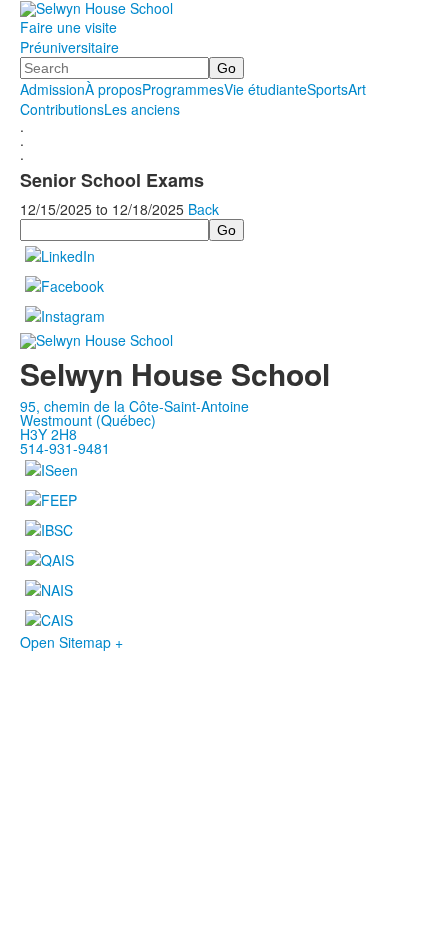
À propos (113, 89)
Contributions (62, 109)
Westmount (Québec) (88, 420)
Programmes (183, 89)
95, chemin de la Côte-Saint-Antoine (134, 406)
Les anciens (142, 109)
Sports (327, 89)
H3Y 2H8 (48, 434)
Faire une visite (68, 27)
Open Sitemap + (71, 642)
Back (203, 209)
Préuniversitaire (69, 47)
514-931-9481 (65, 448)
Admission (52, 89)
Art (357, 89)
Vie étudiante (265, 89)
